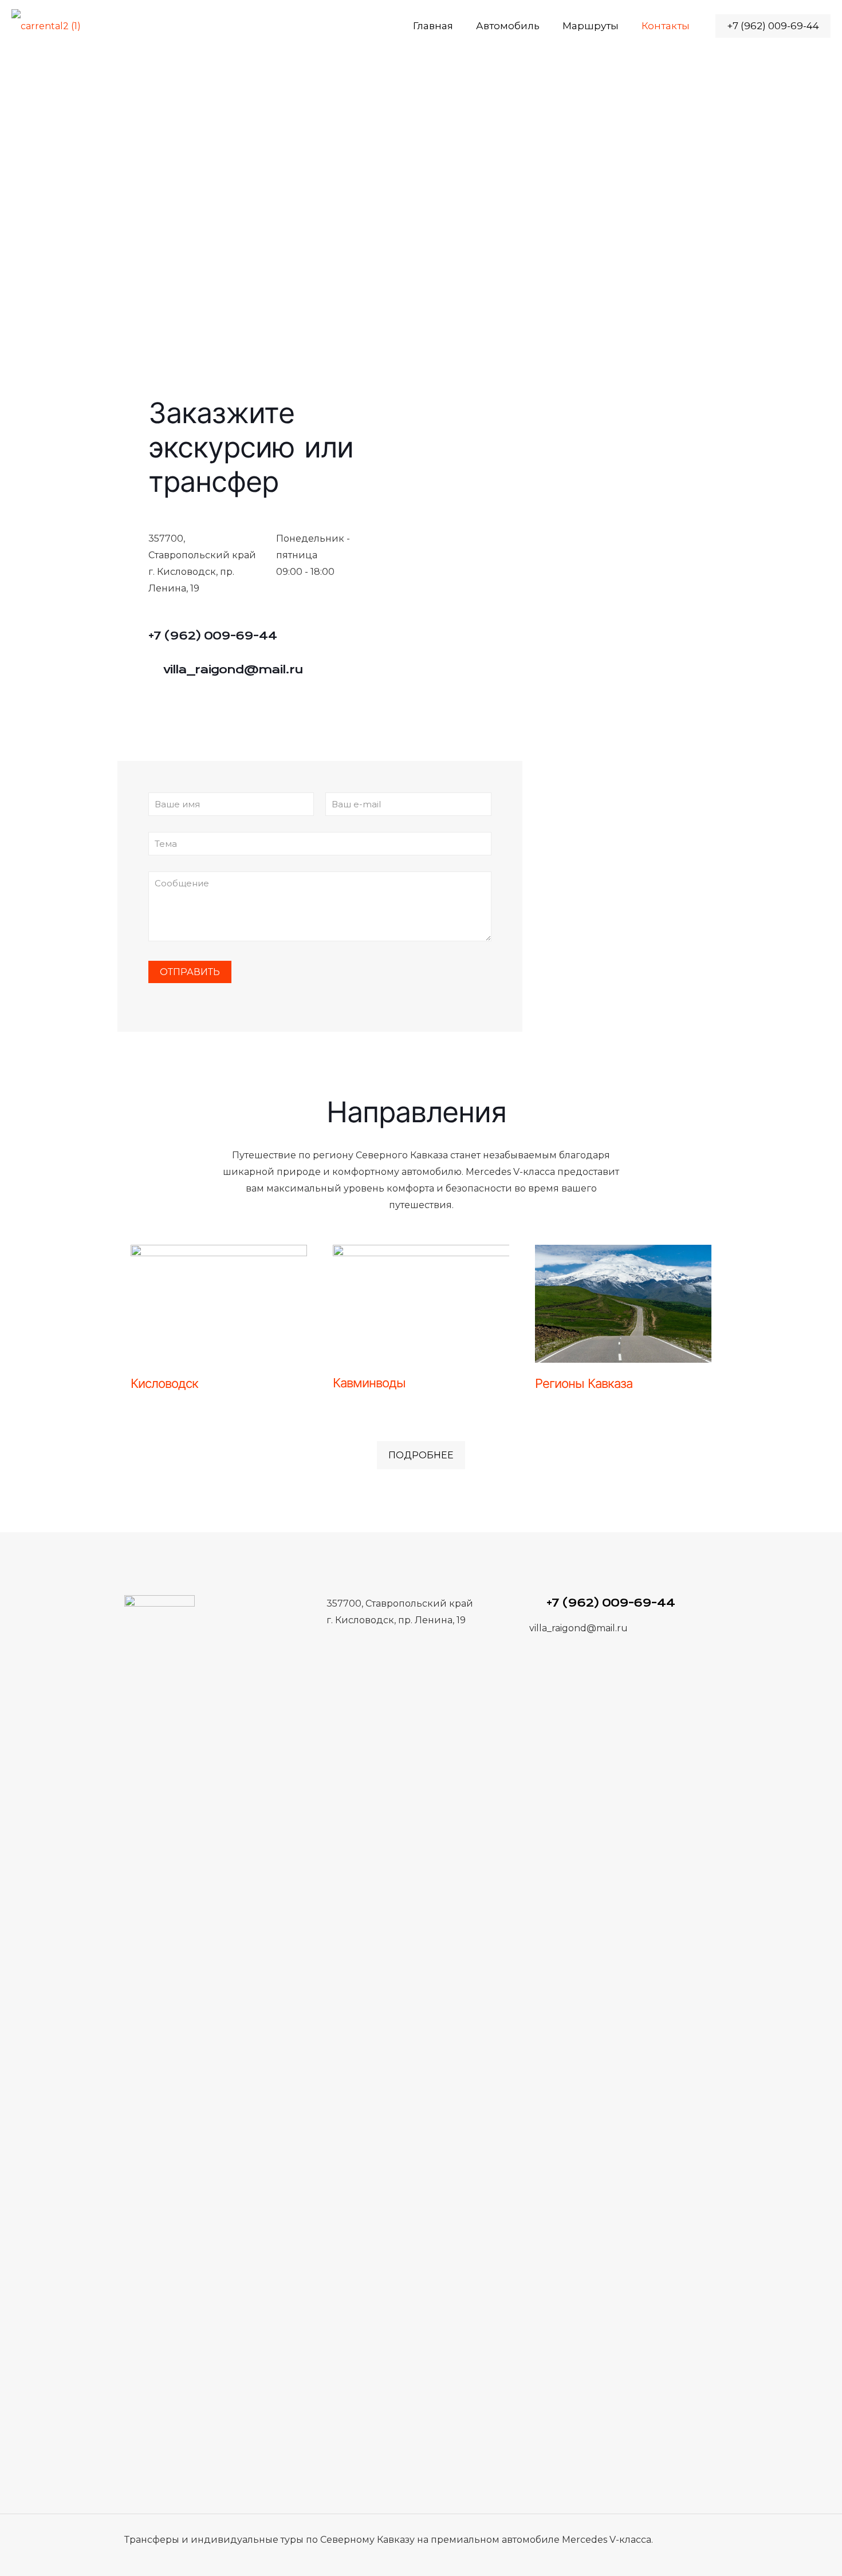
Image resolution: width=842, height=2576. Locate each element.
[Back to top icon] (706, 2538)
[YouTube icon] (645, 2556)
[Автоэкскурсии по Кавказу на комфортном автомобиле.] (46, 26)
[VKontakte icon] (676, 2556)
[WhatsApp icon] (630, 2556)
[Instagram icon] (661, 2556)
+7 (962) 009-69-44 (773, 26)
